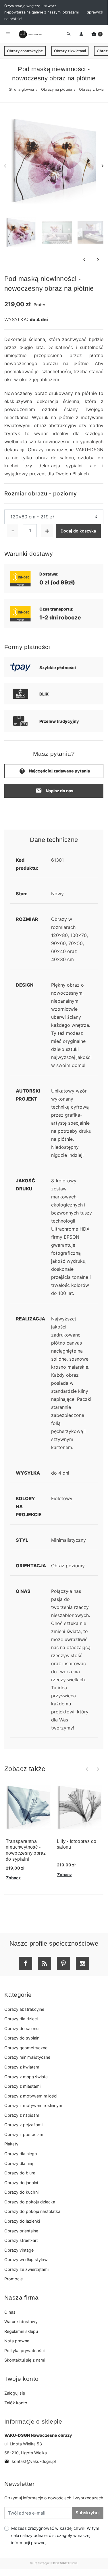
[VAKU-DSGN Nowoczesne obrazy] (30, 34)
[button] (97, 34)
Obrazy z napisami (22, 2115)
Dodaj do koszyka (78, 531)
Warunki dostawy (21, 2322)
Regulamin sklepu (21, 2331)
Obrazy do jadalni (21, 2183)
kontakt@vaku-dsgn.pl (30, 2461)
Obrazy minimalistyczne (27, 2057)
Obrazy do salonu (21, 2028)
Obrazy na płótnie (56, 89)
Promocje (14, 2279)
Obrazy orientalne (21, 2231)
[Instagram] (82, 1963)
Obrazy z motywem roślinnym (33, 2105)
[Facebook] (26, 1963)
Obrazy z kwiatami (70, 51)
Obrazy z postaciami (24, 2134)
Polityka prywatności (24, 2351)
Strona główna (21, 89)
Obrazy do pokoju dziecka (30, 2202)
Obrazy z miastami (22, 2086)
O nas (10, 2312)
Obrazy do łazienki (22, 2221)
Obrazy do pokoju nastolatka (32, 2211)
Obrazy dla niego (21, 2154)
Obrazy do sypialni (22, 2038)
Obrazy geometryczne (26, 2048)
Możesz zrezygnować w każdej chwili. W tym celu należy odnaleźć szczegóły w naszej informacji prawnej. (55, 2535)
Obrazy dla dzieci (21, 2019)
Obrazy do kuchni (21, 2192)
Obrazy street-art (21, 2240)
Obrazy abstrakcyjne (25, 51)
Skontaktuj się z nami (25, 2360)
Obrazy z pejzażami (23, 2125)
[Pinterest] (63, 1963)
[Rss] (45, 1963)
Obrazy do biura (20, 2173)
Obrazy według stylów (26, 2260)
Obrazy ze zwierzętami (26, 2269)
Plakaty (11, 2144)
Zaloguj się (15, 2393)
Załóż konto (16, 2403)
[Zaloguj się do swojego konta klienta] (81, 34)
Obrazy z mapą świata (26, 2077)
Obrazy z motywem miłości (31, 2096)
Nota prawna (17, 2341)
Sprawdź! (95, 12)
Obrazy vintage (19, 2250)
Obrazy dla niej (19, 2163)
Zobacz (13, 1878)
